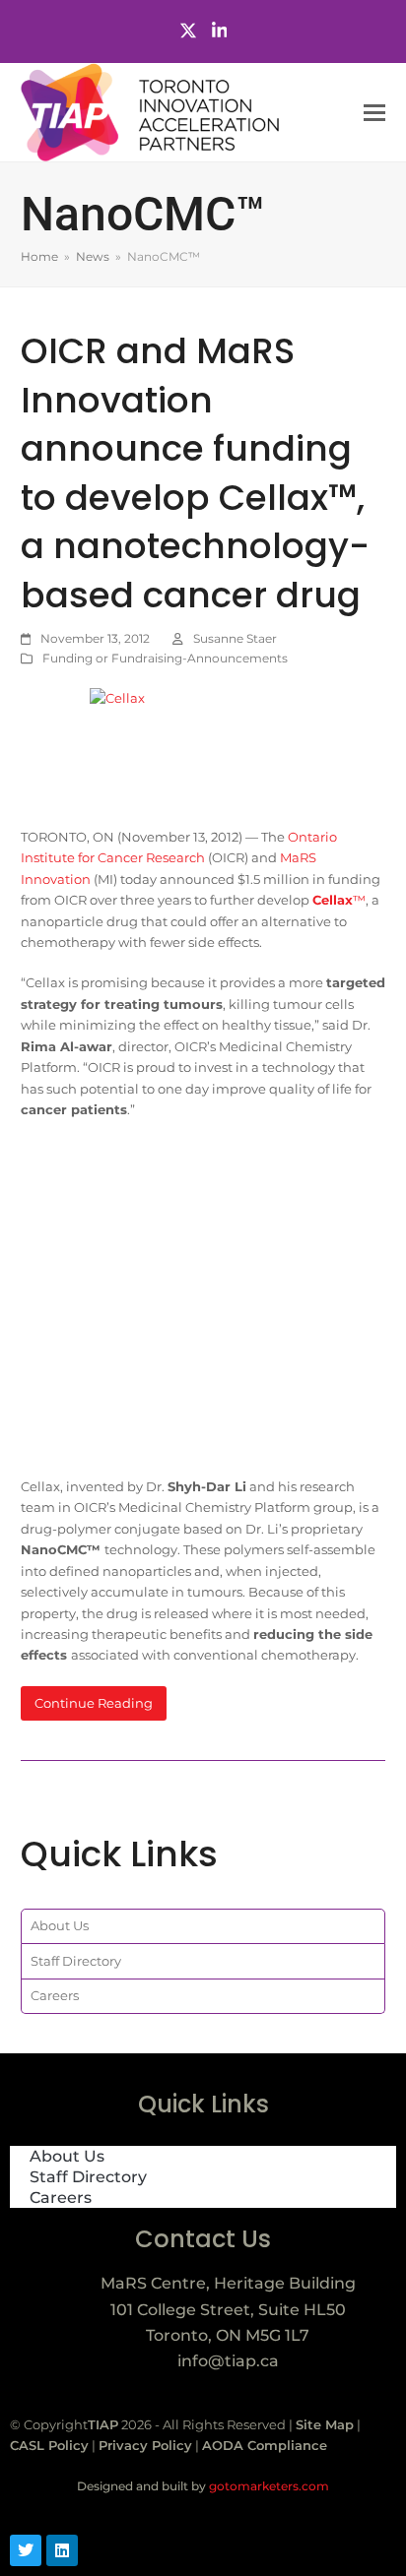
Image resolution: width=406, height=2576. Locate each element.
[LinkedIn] (220, 31)
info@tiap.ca (228, 2361)
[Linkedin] (62, 2550)
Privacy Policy (145, 2445)
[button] (374, 113)
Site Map (325, 2424)
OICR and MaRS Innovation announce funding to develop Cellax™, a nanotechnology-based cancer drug (195, 473)
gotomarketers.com (268, 2486)
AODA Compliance (265, 2445)
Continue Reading (94, 1703)
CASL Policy (49, 2445)
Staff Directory (76, 1961)
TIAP (103, 2424)
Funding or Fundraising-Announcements (165, 658)
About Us (60, 1925)
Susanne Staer (235, 638)
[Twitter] (188, 31)
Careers (55, 1995)
